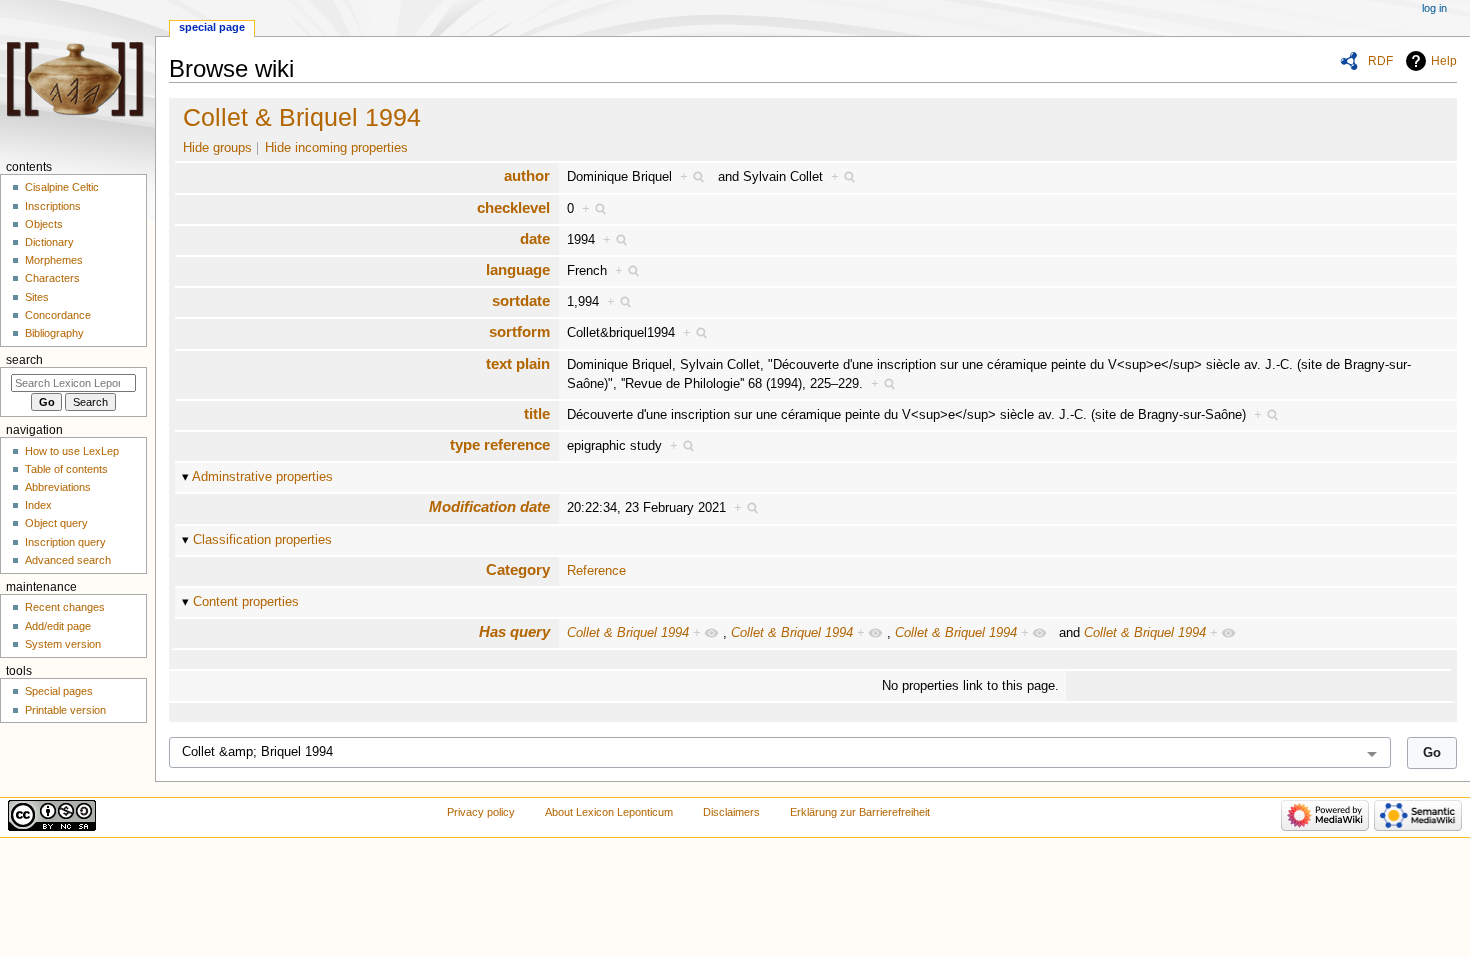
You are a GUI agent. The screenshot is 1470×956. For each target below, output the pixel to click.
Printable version (65, 710)
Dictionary (49, 242)
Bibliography (54, 333)
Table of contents (66, 469)
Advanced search (68, 560)
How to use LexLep (72, 451)
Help (1444, 61)
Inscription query (65, 542)
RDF (1380, 61)
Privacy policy (481, 812)
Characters (52, 278)
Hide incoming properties (336, 148)
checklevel (513, 207)
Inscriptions (53, 206)
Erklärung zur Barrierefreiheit (860, 812)
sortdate (521, 300)
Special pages (59, 691)
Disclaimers (731, 812)
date (535, 238)
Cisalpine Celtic (62, 187)
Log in (1434, 8)
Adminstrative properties (262, 477)
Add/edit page (58, 626)
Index (38, 505)
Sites (37, 297)
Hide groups (217, 148)
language (518, 269)
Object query (56, 523)
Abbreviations (58, 487)
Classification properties (262, 540)
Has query (514, 631)
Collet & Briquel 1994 (302, 117)
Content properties (246, 602)
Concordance (58, 315)
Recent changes (65, 607)
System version (63, 644)
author (527, 175)
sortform (519, 331)
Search (24, 360)
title (537, 413)
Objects (44, 224)
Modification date (489, 506)
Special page (212, 27)
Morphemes (54, 260)
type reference (500, 444)
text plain (518, 363)
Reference (596, 571)
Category (518, 569)
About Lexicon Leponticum (609, 812)
